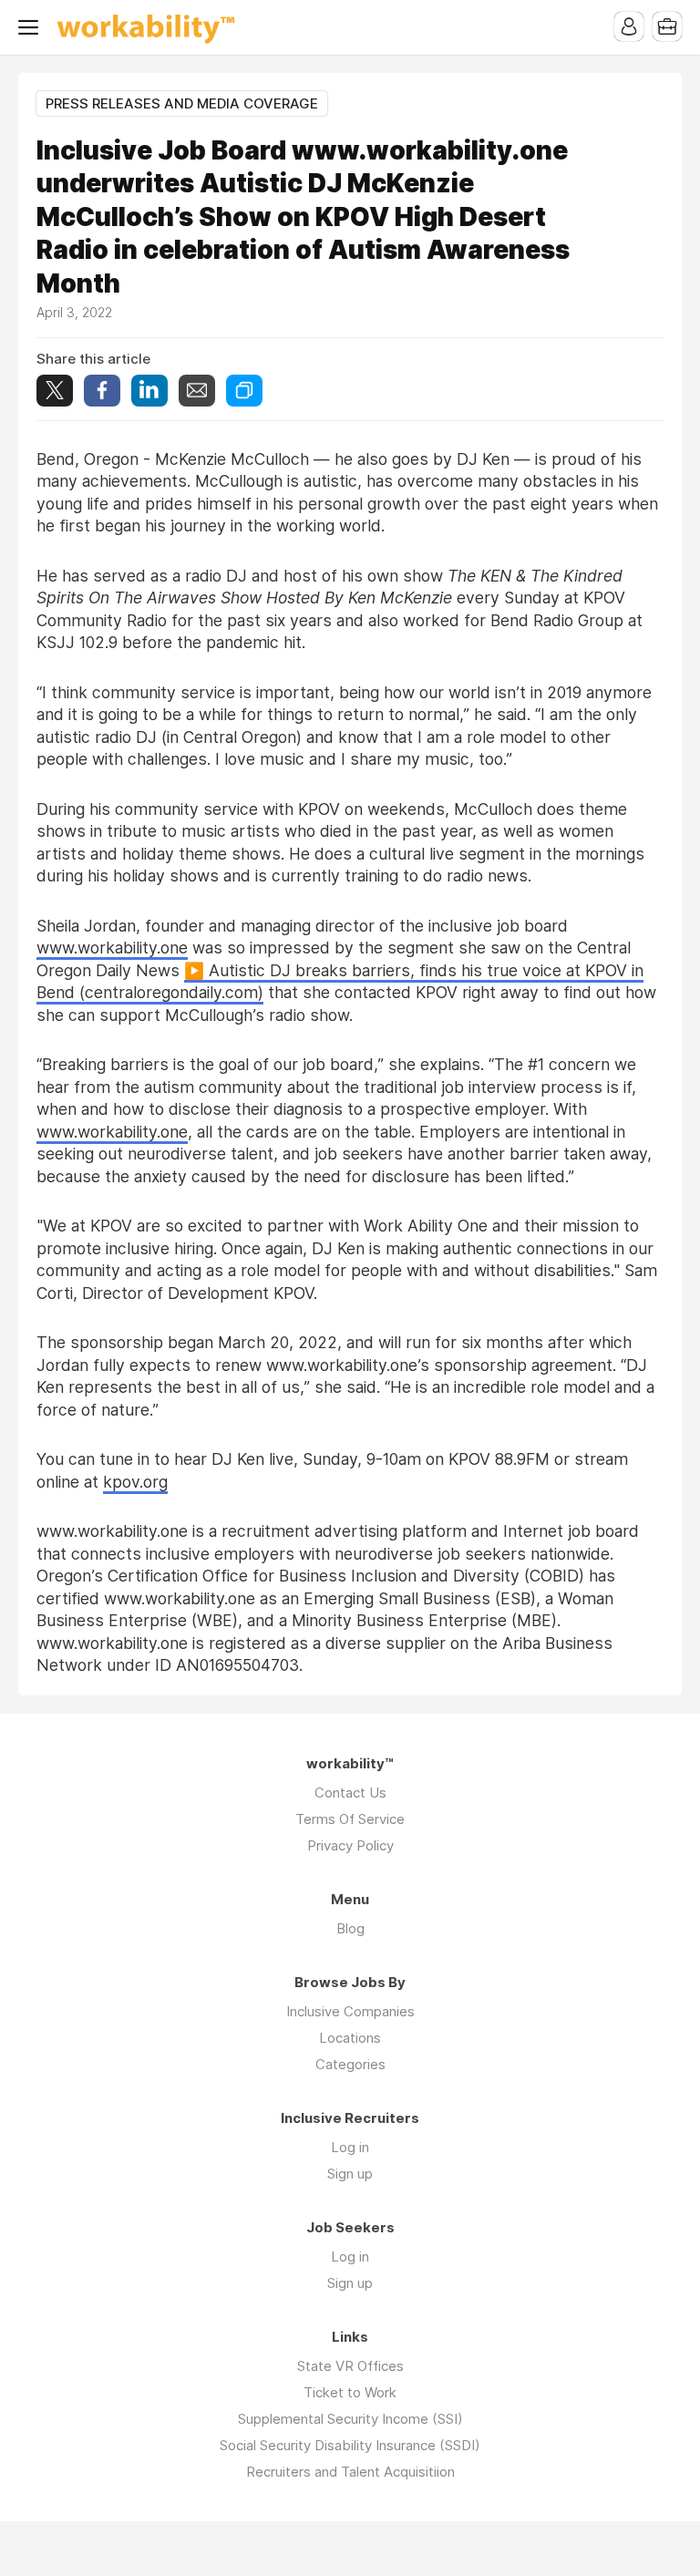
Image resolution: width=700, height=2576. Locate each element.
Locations (350, 2038)
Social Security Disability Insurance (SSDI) (350, 2445)
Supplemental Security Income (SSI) (350, 2419)
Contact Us (350, 1793)
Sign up (350, 2174)
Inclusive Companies (350, 2011)
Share (102, 391)
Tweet (55, 391)
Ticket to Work (350, 2392)
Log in (350, 2147)
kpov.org (135, 1482)
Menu (32, 27)
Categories (350, 2064)
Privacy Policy (350, 1845)
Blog (350, 1928)
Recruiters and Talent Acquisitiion (350, 2472)
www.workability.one (112, 948)
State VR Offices (350, 2366)
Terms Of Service (350, 1819)
